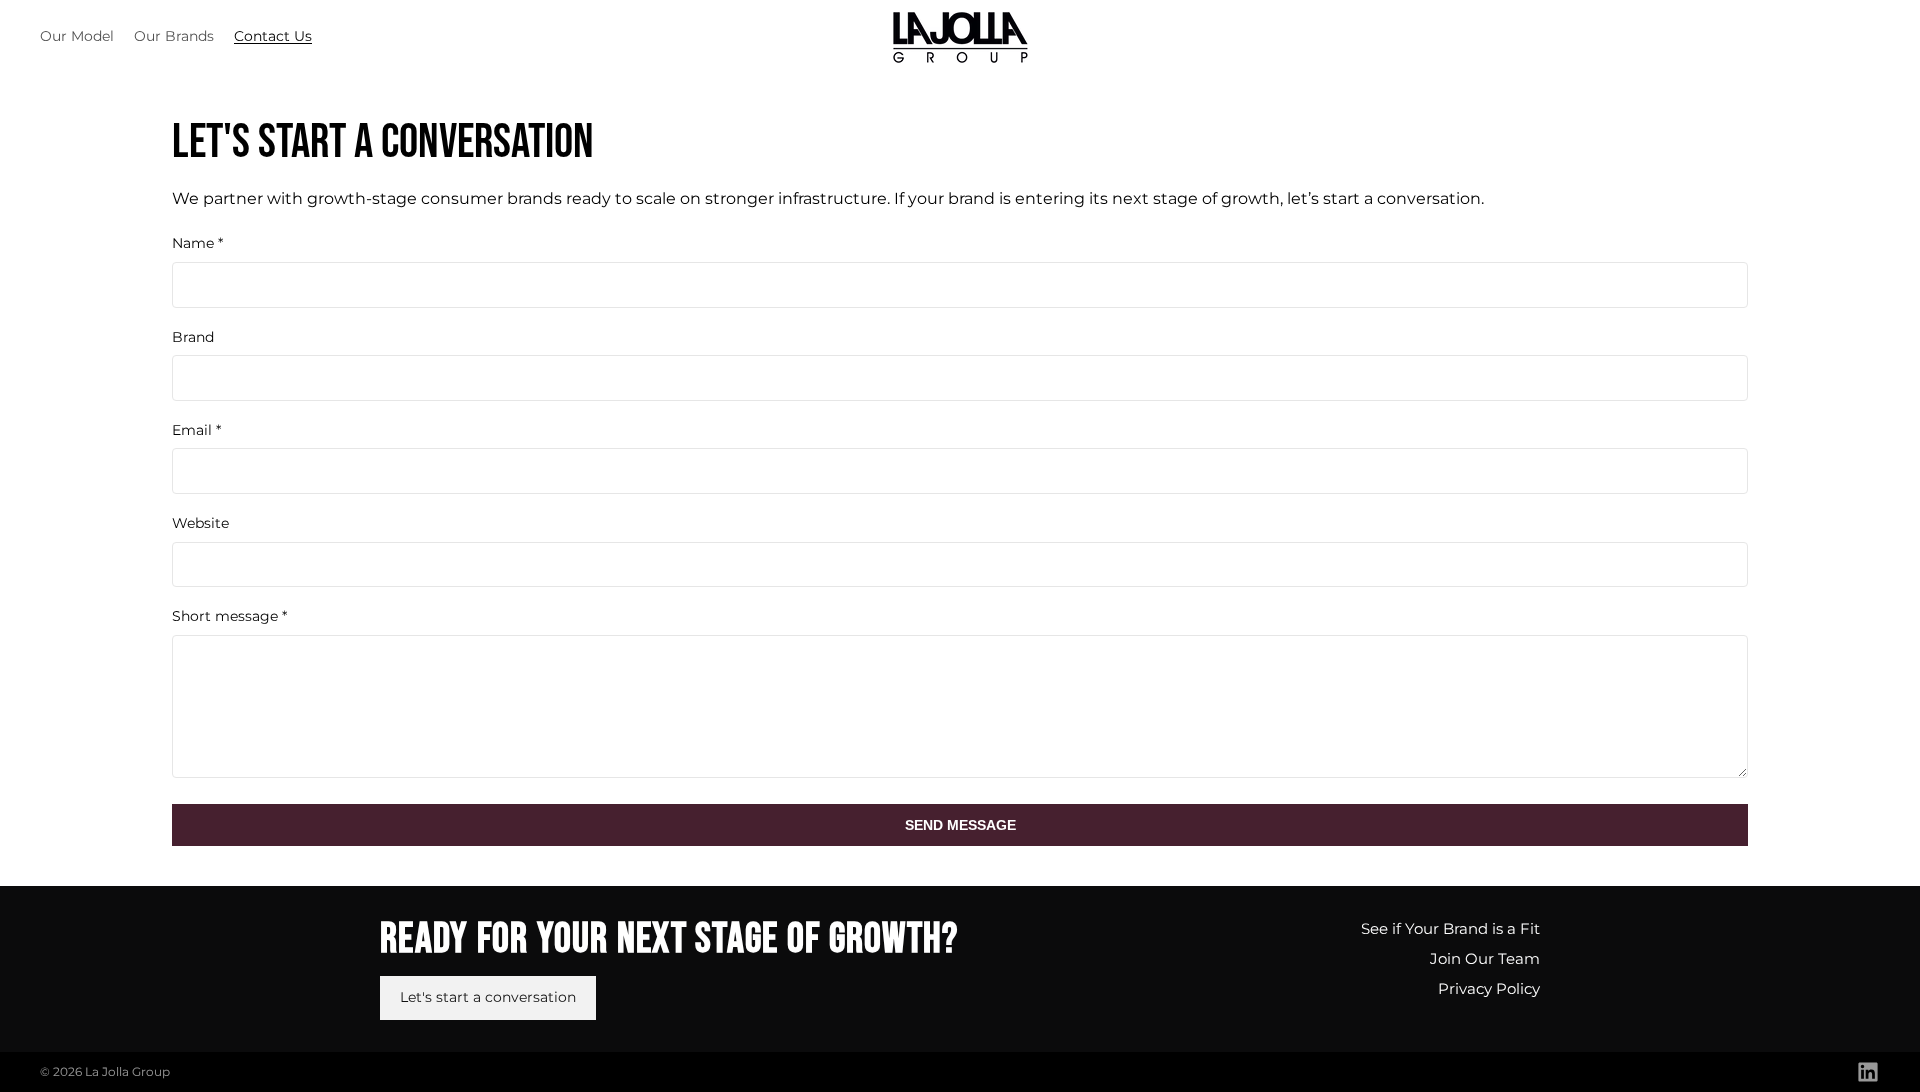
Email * (196, 430)
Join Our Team (1485, 958)
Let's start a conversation (488, 997)
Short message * (229, 616)
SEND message (960, 825)
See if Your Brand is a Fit (1450, 928)
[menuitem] (77, 37)
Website (200, 523)
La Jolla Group (127, 1071)
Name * (197, 243)
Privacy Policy (1489, 988)
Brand (193, 337)
